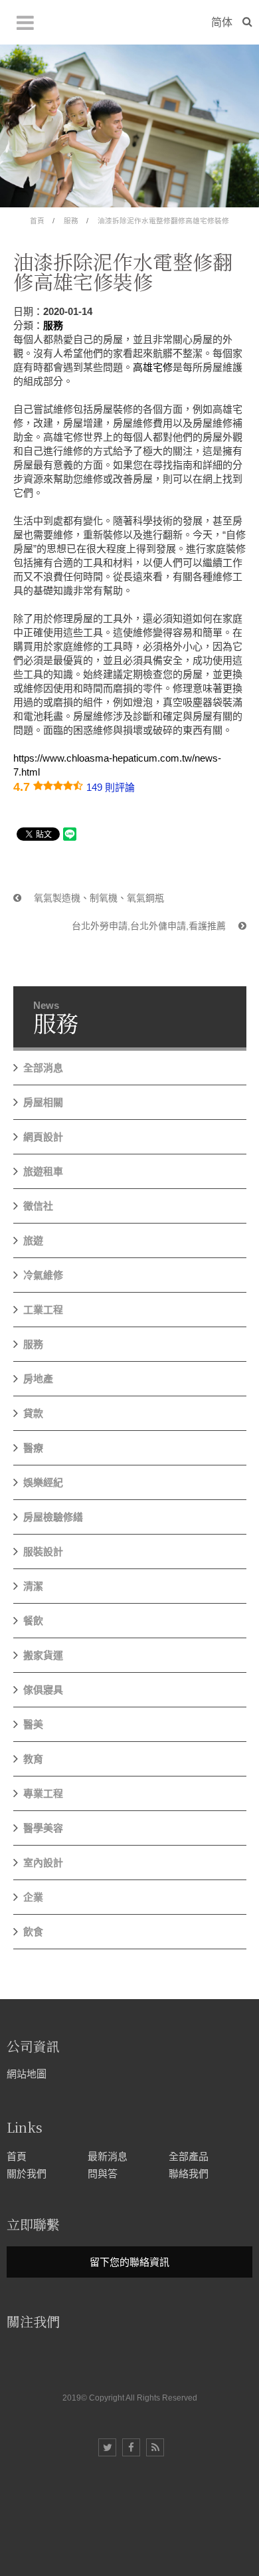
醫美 (33, 1724)
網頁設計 (43, 1137)
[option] (129, 126)
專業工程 (43, 1793)
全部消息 (43, 1068)
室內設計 (43, 1863)
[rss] (155, 2447)
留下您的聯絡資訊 (129, 2262)
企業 (33, 1897)
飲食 (33, 1932)
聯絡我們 (189, 2174)
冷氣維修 (43, 1275)
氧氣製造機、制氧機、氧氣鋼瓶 (98, 898)
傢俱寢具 (43, 1690)
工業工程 (43, 1310)
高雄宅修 (153, 367)
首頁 (37, 221)
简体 (222, 22)
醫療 (33, 1448)
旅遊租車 (43, 1171)
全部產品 (189, 2156)
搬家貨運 (43, 1655)
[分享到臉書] (131, 2447)
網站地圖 (27, 2074)
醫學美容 (43, 1828)
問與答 (103, 2174)
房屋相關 (43, 1102)
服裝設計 (43, 1552)
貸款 (33, 1413)
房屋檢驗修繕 (53, 1517)
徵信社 (38, 1206)
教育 (33, 1759)
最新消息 (108, 2156)
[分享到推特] (107, 2447)
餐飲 (33, 1621)
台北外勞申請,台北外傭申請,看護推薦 (150, 926)
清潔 (33, 1586)
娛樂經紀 (43, 1482)
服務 (71, 221)
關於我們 (27, 2174)
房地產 (38, 1379)
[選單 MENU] (25, 23)
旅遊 (33, 1240)
